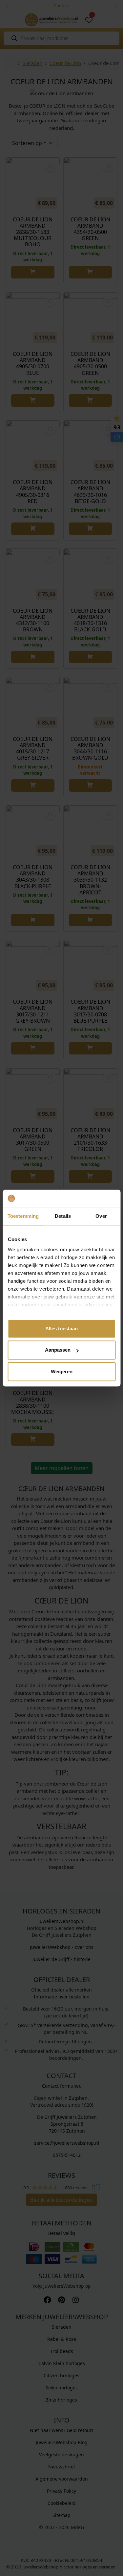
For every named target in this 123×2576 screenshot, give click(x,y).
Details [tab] (63, 1216)
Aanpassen (58, 1350)
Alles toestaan (61, 1329)
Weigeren (62, 1371)
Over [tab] (101, 1216)
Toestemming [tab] (23, 1216)
